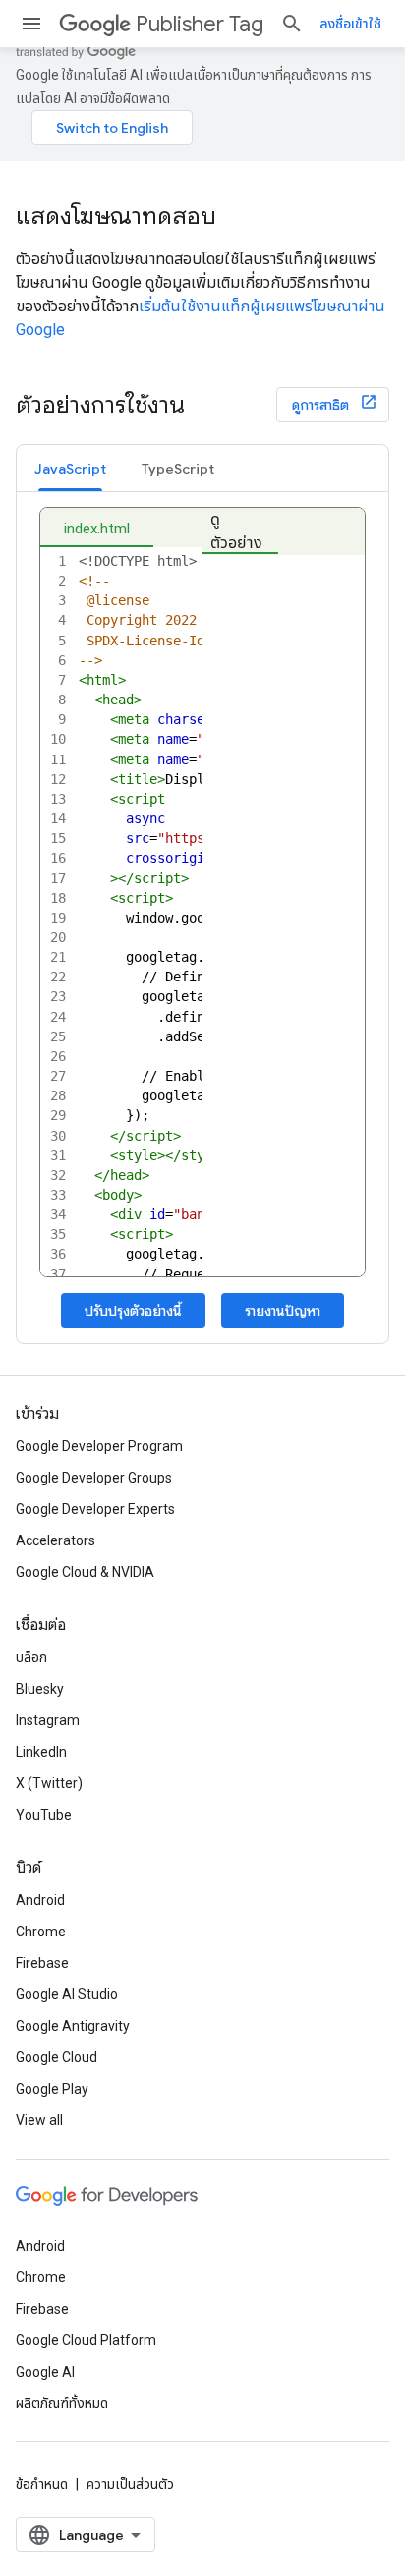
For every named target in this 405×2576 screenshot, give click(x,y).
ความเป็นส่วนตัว (130, 2484)
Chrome (41, 1932)
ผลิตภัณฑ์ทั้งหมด (62, 2403)
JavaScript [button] (70, 469)
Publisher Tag (200, 24)
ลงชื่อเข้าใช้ (350, 24)
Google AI (45, 2372)
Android (40, 1900)
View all (39, 2120)
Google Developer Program (99, 1446)
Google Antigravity (73, 2026)
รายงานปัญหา (283, 1311)
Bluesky (40, 1689)
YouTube (44, 1815)
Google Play (52, 2089)
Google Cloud (57, 2057)
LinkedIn (41, 1752)
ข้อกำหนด (42, 2484)
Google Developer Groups (94, 1478)
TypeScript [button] (178, 469)
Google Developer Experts (95, 1509)
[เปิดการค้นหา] (292, 24)
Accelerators (56, 1540)
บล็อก (31, 1657)
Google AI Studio (67, 1994)
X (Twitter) (49, 1783)
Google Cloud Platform (86, 2340)
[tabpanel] (202, 918)
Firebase (42, 1963)
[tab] (70, 468)
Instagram (48, 1720)
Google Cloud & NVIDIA (85, 1572)
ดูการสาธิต (322, 405)
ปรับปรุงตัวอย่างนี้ (133, 1311)
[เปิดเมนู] (31, 24)
